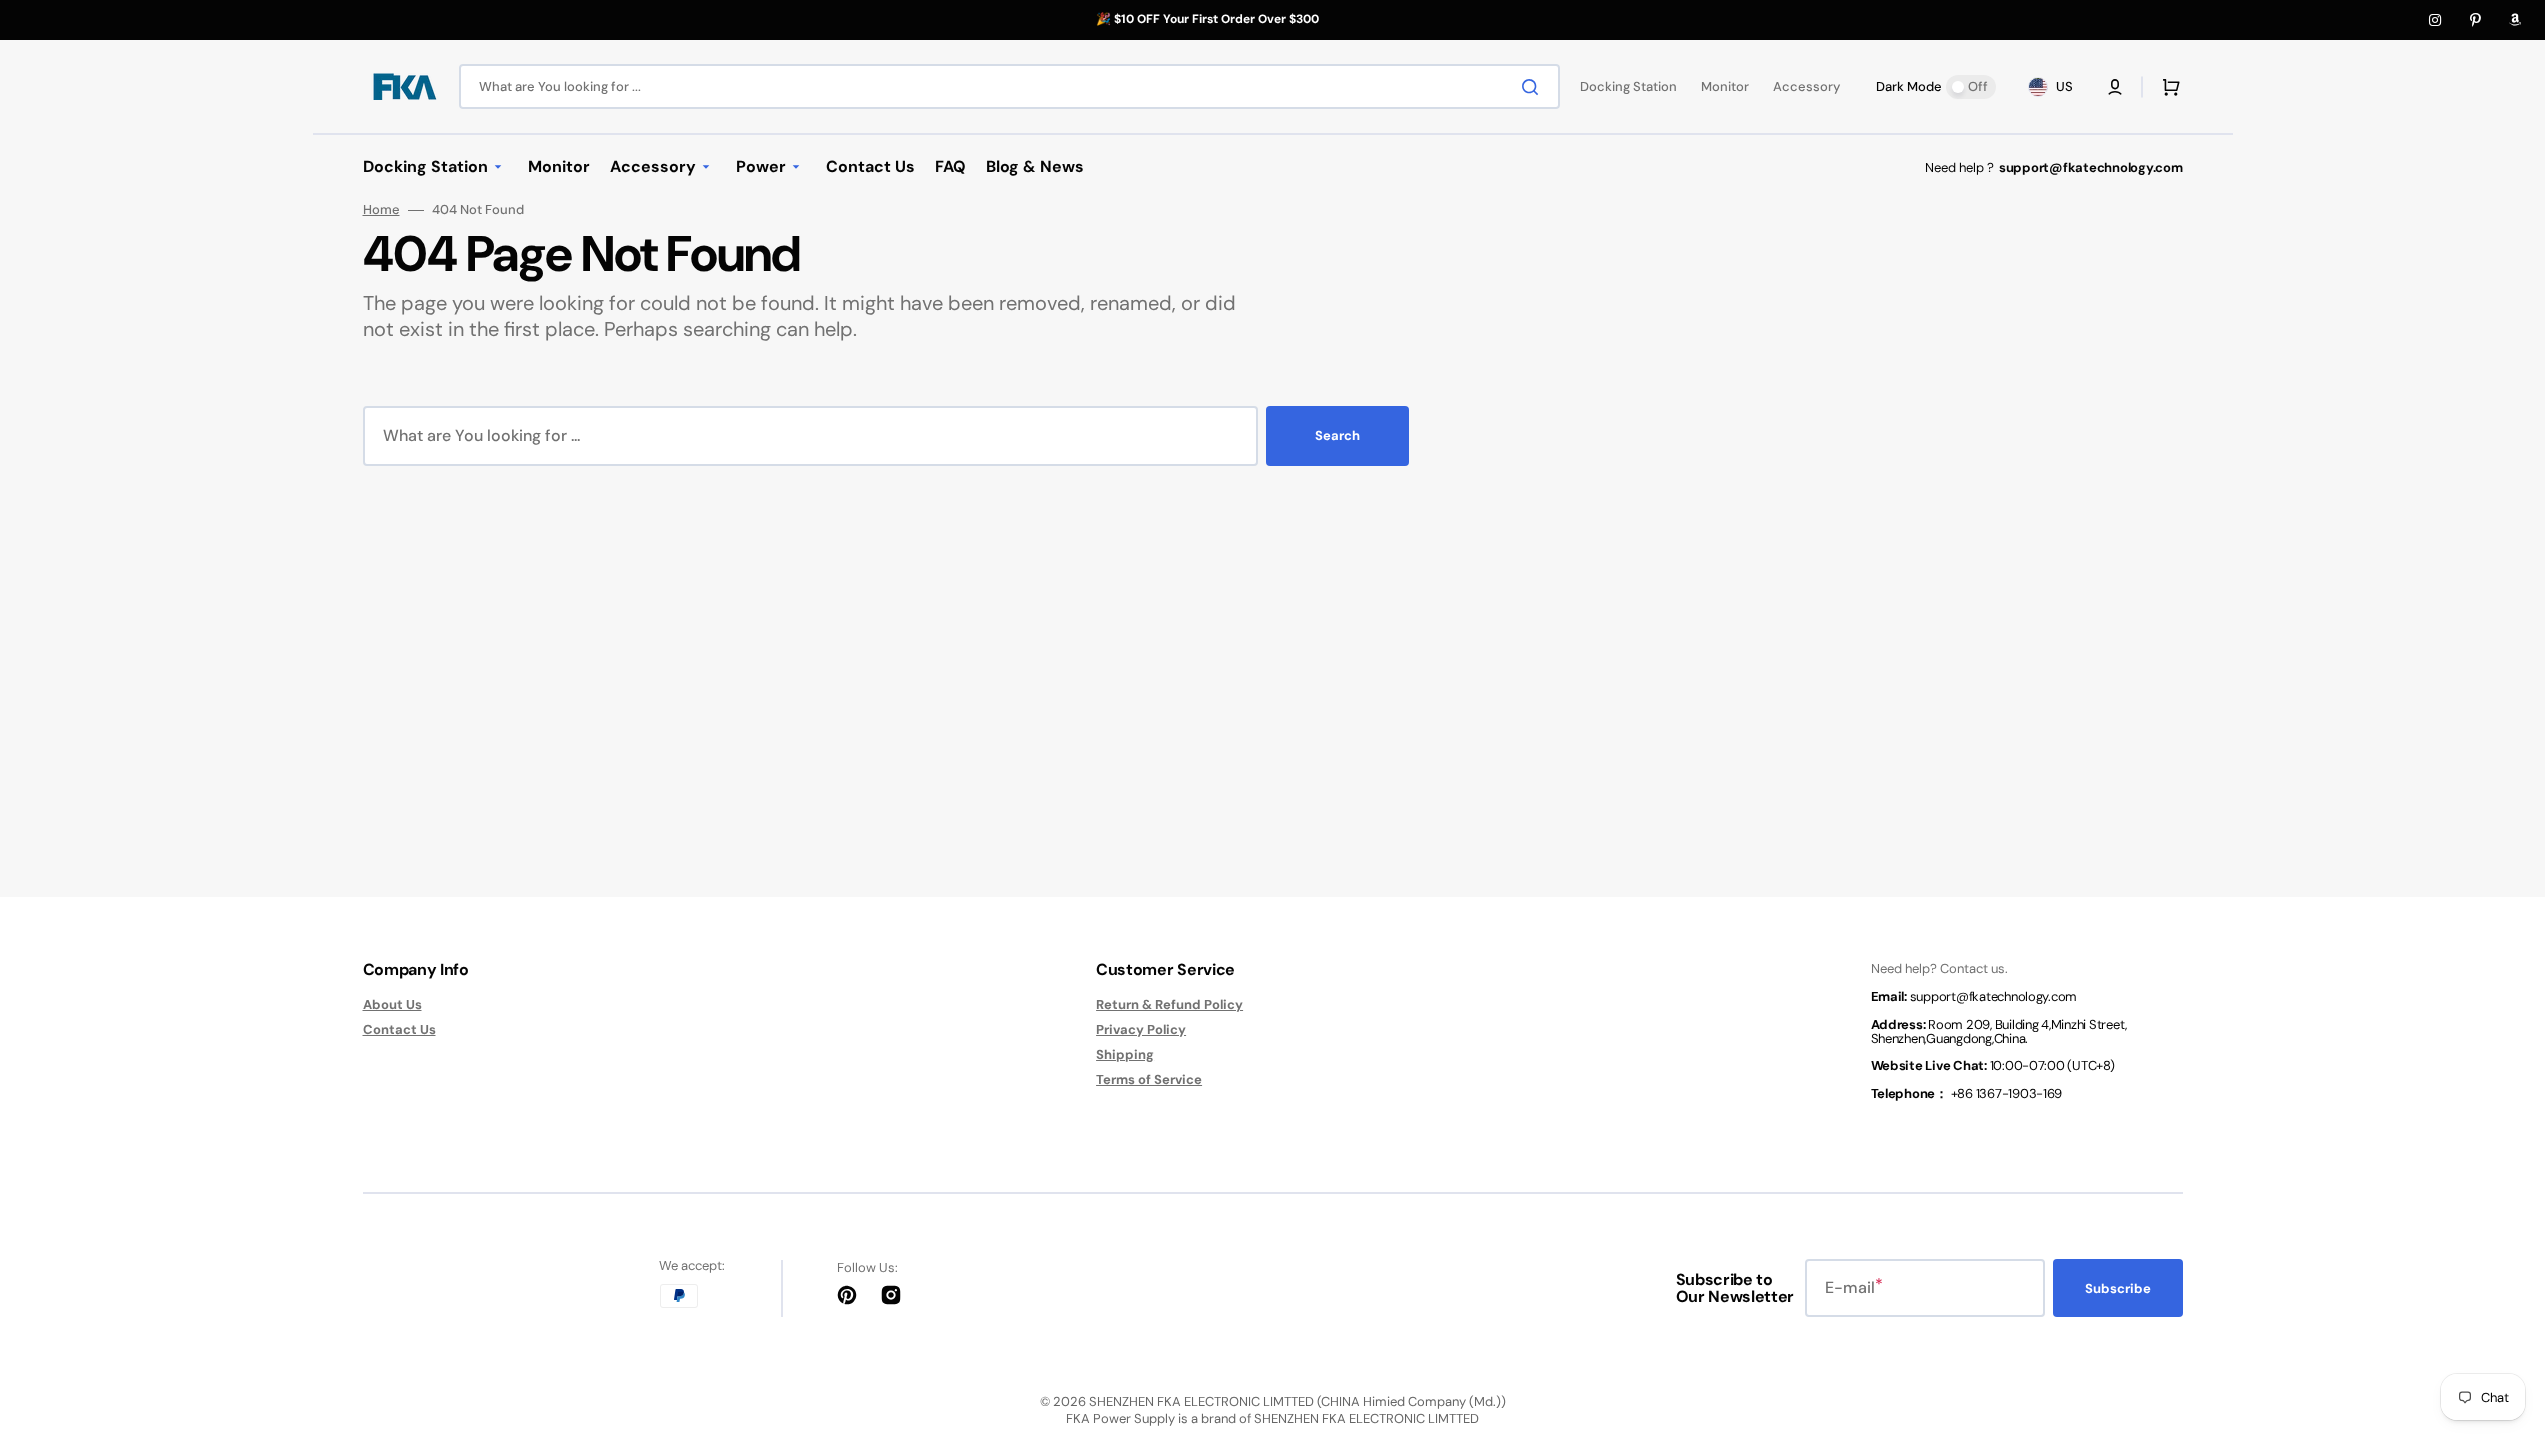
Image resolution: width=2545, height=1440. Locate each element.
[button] (2115, 87)
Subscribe (2118, 1288)
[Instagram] (2435, 20)
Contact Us (399, 1029)
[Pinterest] (2475, 20)
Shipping (1125, 1054)
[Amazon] (2515, 20)
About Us (392, 1005)
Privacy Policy (1141, 1029)
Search (1337, 435)
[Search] (1534, 87)
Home (381, 210)
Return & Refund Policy (1169, 1005)
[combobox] (1009, 86)
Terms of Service (1149, 1079)
